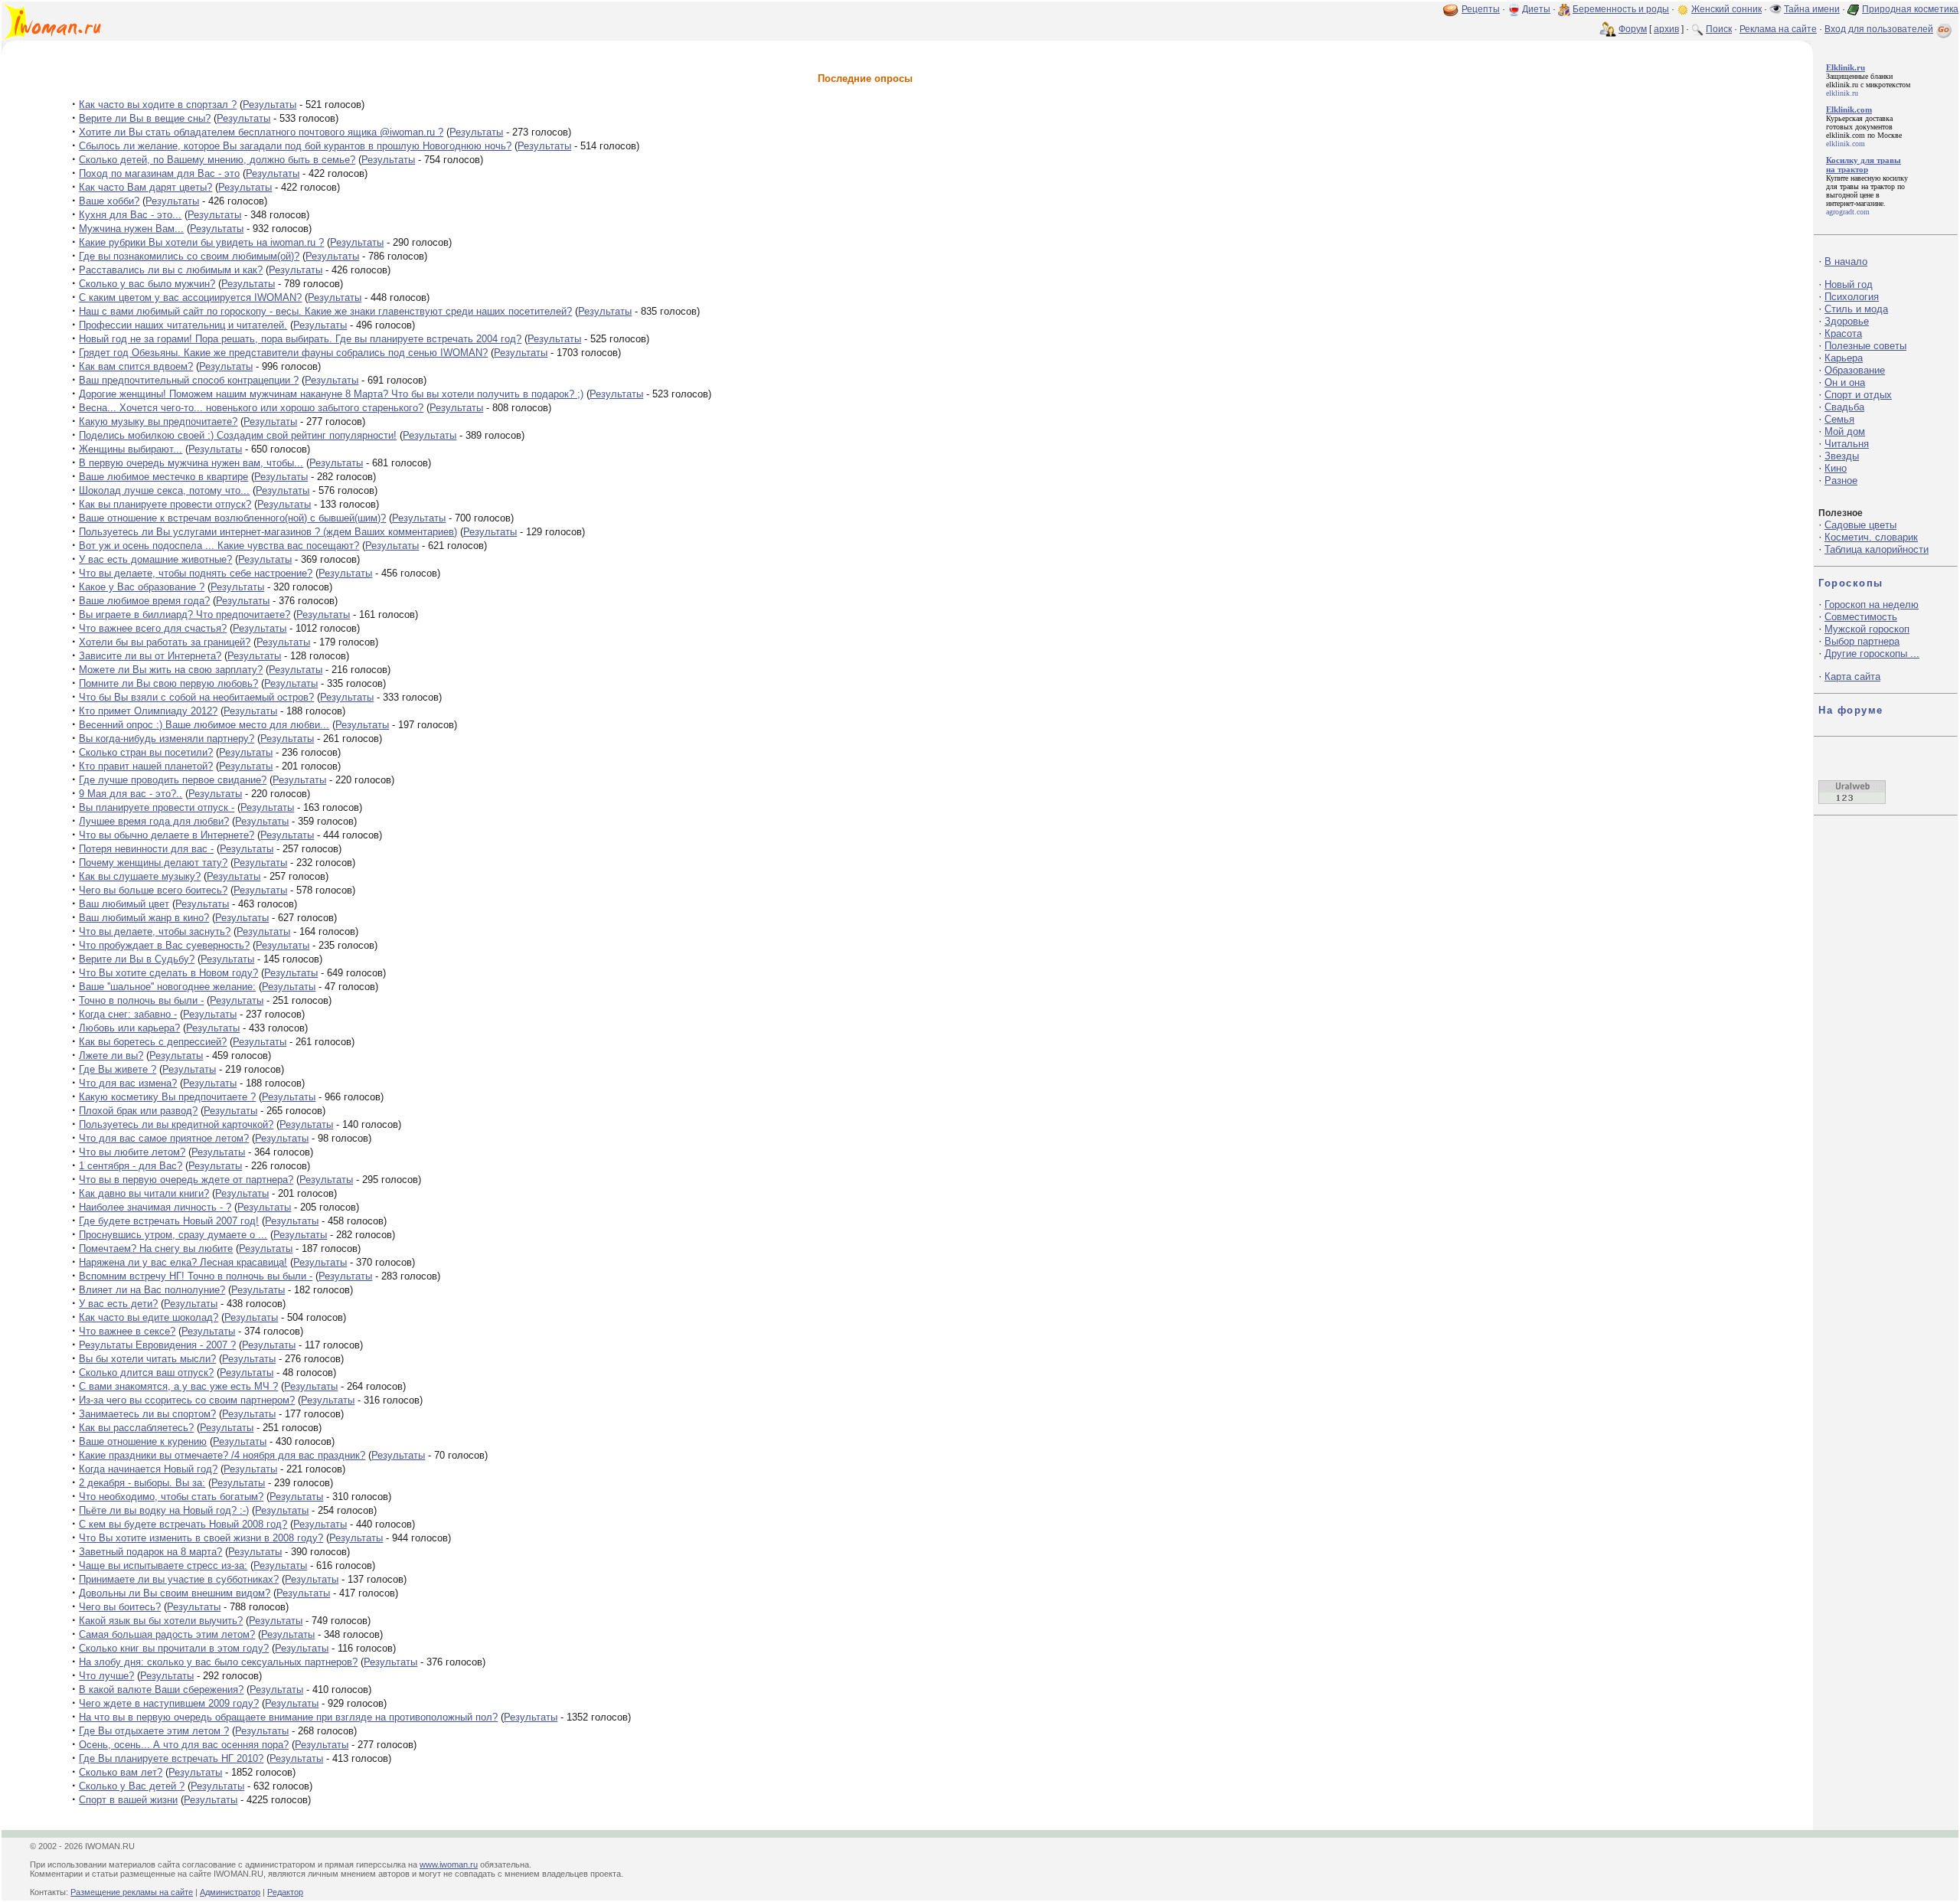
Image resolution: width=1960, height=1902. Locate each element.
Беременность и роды (1621, 9)
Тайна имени (1812, 9)
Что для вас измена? (128, 1083)
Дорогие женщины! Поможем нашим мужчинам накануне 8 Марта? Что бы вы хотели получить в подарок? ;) (331, 394)
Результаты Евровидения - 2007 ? (157, 1345)
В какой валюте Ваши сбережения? (161, 1690)
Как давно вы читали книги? (144, 1193)
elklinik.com (1846, 135)
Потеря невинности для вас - (146, 849)
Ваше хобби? (109, 201)
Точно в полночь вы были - (141, 1000)
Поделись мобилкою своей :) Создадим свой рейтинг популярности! (238, 435)
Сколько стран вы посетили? (146, 752)
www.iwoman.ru (449, 1864)
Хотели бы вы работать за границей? (165, 642)
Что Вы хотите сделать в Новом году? (168, 973)
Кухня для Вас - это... (130, 215)
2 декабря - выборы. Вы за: (142, 1483)
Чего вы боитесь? (120, 1607)
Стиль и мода (1856, 309)
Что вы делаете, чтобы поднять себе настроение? (196, 573)
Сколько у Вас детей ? (132, 1786)
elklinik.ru (1842, 85)
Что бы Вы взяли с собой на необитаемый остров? (196, 697)
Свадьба (1844, 407)
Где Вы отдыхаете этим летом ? (154, 1731)
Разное (1841, 480)
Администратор (230, 1892)
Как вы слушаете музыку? (140, 876)
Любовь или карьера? (129, 1028)
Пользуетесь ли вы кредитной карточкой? (176, 1124)
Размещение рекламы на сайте (132, 1892)
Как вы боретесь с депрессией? (153, 1042)
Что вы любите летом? (132, 1152)
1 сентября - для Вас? (131, 1166)
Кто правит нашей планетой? (146, 766)
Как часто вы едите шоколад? (149, 1317)
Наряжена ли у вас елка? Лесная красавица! (183, 1262)
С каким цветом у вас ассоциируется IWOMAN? (190, 297)
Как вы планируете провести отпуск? (165, 504)
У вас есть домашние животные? (155, 559)
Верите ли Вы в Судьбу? (137, 959)
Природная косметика (1910, 9)
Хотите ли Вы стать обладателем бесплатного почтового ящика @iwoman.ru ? (261, 132)
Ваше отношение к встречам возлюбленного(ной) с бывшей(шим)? (232, 518)
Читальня (1847, 444)
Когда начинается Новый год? (148, 1469)
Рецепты (1481, 9)
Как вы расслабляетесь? (136, 1428)
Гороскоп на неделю (1872, 605)
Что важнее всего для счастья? (153, 628)
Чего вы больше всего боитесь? (153, 890)
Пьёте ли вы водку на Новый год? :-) (164, 1510)
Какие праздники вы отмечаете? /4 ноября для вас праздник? (222, 1455)
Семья (1839, 419)
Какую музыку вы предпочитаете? (158, 422)
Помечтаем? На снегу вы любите (156, 1248)
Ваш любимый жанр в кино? (144, 918)
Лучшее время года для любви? (154, 821)
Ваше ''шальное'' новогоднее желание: (167, 987)
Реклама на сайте (1778, 29)
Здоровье (1847, 321)
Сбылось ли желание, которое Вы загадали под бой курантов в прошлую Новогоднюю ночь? (295, 146)
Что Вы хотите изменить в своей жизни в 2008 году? (201, 1538)
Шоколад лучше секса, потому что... (164, 490)
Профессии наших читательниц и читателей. (183, 325)
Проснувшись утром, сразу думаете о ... (173, 1235)
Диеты (1536, 9)
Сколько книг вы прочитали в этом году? (174, 1648)
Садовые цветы (1860, 525)
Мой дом (1845, 431)
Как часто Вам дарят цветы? (145, 187)
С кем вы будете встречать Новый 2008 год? (183, 1524)
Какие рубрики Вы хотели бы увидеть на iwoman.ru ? (201, 242)
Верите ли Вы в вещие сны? (145, 118)
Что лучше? (106, 1676)
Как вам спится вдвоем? (136, 366)
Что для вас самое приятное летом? (164, 1138)
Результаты (269, 105)
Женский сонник (1726, 9)
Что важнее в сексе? (127, 1331)
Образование (1855, 370)
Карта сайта (1852, 676)
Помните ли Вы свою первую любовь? (168, 683)
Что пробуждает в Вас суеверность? (164, 945)
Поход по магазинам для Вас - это (159, 173)
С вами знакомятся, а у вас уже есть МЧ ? (178, 1386)
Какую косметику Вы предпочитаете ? (167, 1097)
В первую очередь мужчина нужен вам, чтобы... (191, 463)
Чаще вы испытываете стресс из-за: (163, 1565)
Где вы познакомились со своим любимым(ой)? (189, 256)
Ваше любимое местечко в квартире (163, 477)
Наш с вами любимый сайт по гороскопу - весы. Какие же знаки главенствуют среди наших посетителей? (325, 311)
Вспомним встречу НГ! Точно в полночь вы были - (196, 1276)
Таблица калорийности (1877, 549)
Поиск (1719, 29)
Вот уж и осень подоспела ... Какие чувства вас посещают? (219, 546)
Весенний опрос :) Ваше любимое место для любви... (204, 725)
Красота (1843, 333)
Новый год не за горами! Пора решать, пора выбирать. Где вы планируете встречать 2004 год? (300, 339)
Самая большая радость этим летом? (167, 1634)
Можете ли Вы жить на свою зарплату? (171, 670)
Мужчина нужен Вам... (131, 229)
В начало (1846, 261)
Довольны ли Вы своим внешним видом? (175, 1593)
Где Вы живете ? (118, 1069)
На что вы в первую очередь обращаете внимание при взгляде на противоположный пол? (288, 1717)
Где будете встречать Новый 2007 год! (169, 1221)
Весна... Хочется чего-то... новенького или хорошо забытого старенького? (251, 408)
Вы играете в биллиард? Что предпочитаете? (185, 614)
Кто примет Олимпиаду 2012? (148, 711)
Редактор (285, 1892)
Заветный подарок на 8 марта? (150, 1552)
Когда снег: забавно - (128, 1014)
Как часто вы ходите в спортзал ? (158, 105)
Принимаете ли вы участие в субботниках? (179, 1579)
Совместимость (1861, 617)
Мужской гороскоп (1867, 629)
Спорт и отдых (1858, 395)
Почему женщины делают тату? (153, 863)
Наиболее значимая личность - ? (155, 1207)
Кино (1836, 468)
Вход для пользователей (1879, 29)
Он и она (1845, 382)
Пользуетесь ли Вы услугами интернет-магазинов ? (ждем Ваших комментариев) (268, 532)
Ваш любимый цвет (124, 904)
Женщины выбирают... (131, 449)
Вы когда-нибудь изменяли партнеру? (167, 739)
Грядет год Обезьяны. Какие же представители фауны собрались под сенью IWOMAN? (283, 353)
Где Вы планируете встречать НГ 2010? (171, 1758)
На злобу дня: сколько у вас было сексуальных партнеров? (218, 1662)
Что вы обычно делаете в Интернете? (167, 835)
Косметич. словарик (1871, 537)
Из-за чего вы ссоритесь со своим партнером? (187, 1400)
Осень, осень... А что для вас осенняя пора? (184, 1745)
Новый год (1849, 284)
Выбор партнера (1862, 641)
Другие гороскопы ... (1872, 654)
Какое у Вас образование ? (142, 587)
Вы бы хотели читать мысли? (147, 1359)
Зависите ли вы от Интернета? (150, 656)
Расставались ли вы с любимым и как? (171, 270)
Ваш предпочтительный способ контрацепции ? (189, 380)
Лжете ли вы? (111, 1056)
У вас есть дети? (118, 1304)
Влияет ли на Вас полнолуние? (152, 1290)
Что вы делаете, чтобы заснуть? (155, 931)
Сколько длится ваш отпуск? (146, 1373)
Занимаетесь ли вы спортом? (147, 1414)
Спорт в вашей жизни (128, 1800)
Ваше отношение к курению (143, 1441)
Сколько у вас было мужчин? (147, 284)
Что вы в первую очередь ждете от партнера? (186, 1180)
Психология (1852, 297)
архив (1666, 29)
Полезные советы (1865, 346)
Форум (1633, 29)
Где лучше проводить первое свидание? (173, 780)
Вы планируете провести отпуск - (157, 807)
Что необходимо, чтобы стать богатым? (171, 1497)
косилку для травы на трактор (1867, 182)
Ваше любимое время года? (144, 601)
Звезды (1842, 456)
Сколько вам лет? (121, 1772)
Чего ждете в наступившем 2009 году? (169, 1703)
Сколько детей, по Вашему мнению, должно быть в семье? (217, 160)
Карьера (1844, 358)
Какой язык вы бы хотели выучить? (161, 1621)
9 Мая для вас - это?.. (131, 794)
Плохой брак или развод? (138, 1111)
